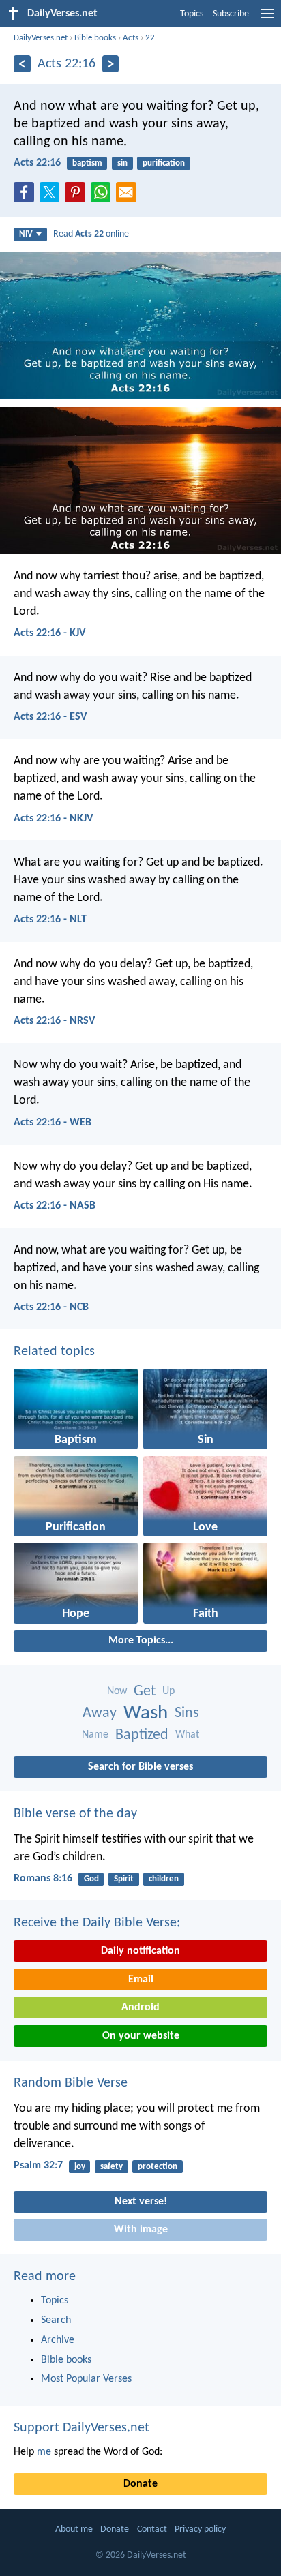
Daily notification (140, 1951)
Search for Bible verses (140, 1767)
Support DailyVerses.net (82, 2428)
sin (122, 163)
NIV (26, 234)
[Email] (129, 196)
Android (140, 2007)
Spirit (124, 1879)
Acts (131, 38)
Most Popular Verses (86, 2379)
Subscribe (231, 14)
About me (74, 2529)
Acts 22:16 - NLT (50, 920)
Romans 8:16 (43, 1879)
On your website (141, 2036)
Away (100, 1713)
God (91, 1879)
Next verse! (141, 2202)
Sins (187, 1713)
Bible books (95, 38)
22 (150, 38)
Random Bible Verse (71, 2083)
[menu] (267, 19)
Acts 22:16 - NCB (51, 1307)
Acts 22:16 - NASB (55, 1206)
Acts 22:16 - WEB (53, 1123)
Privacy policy (200, 2529)
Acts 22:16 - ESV (50, 717)
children (164, 1879)
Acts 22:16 (37, 163)
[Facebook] (27, 196)
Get (145, 1692)
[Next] (111, 64)
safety (112, 2167)
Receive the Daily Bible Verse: (97, 1923)
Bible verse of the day (75, 1814)
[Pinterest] (78, 196)
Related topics (54, 1352)
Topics (192, 14)
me (44, 2452)
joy (80, 2167)
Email (141, 1980)
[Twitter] (53, 196)
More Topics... (141, 1641)
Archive (58, 2340)
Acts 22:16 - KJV (49, 633)
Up (168, 1691)
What (187, 1735)
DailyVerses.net (41, 38)
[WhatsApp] (104, 193)
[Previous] (22, 64)
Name (95, 1735)
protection (158, 2167)
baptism (87, 163)
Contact (152, 2529)
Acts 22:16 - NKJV (53, 819)
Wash (146, 1713)
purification (164, 163)
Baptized (142, 1735)
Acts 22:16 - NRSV (54, 1021)
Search (56, 2320)
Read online (91, 234)
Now (117, 1691)
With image (141, 2230)
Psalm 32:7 (38, 2166)
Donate (140, 2484)
